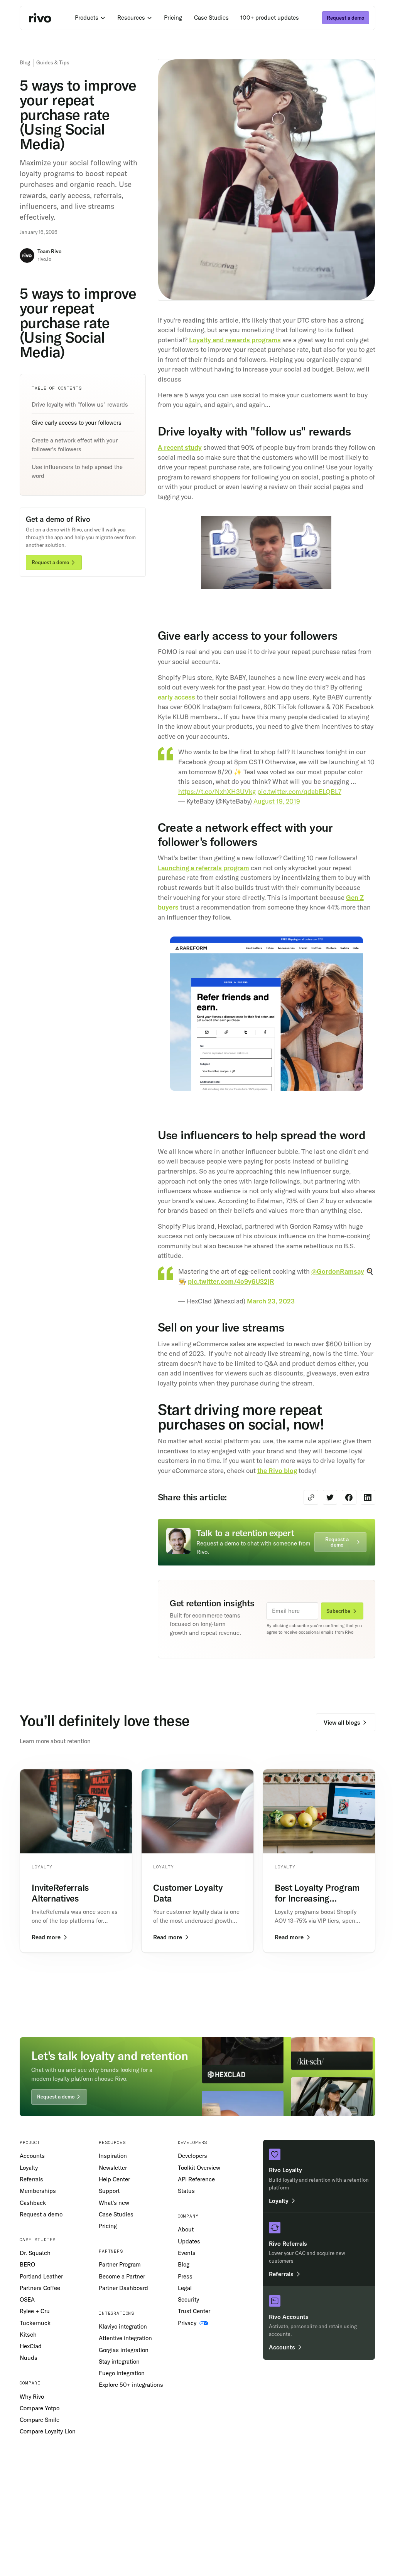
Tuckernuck (35, 2323)
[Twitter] (358, 2430)
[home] (40, 18)
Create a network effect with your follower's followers (75, 445)
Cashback (33, 2203)
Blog (25, 62)
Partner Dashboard (123, 2288)
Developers (192, 2156)
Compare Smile (40, 2420)
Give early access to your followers (77, 423)
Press (185, 2276)
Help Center (114, 2179)
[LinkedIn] (371, 2430)
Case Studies (211, 18)
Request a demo (41, 2214)
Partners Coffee (40, 2288)
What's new (114, 2203)
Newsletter (113, 2168)
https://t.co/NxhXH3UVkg (217, 791)
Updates (189, 2241)
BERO (27, 2264)
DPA (72, 2479)
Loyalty (29, 2168)
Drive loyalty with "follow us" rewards (80, 404)
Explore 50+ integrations (131, 2385)
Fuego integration (122, 2373)
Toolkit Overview (199, 2168)
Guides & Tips (53, 62)
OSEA (27, 2299)
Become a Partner (122, 2276)
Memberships (38, 2191)
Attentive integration (125, 2338)
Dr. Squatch (35, 2253)
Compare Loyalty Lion (48, 2431)
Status (186, 2191)
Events (187, 2253)
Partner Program (120, 2264)
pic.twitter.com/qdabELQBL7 (299, 791)
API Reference (196, 2179)
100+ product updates (270, 18)
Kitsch (28, 2335)
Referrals (31, 2179)
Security (188, 2299)
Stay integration (119, 2362)
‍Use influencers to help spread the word (77, 471)
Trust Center (194, 2311)
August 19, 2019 (277, 801)
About (186, 2229)
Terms (26, 2479)
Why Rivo (32, 2397)
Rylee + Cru (35, 2311)
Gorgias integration (124, 2350)
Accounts (32, 2156)
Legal (185, 2288)
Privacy (50, 2479)
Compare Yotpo (40, 2408)
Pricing (173, 18)
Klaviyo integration (123, 2326)
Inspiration (113, 2156)
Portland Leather (41, 2276)
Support (109, 2191)
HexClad (31, 2346)
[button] (90, 18)
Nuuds (29, 2358)
